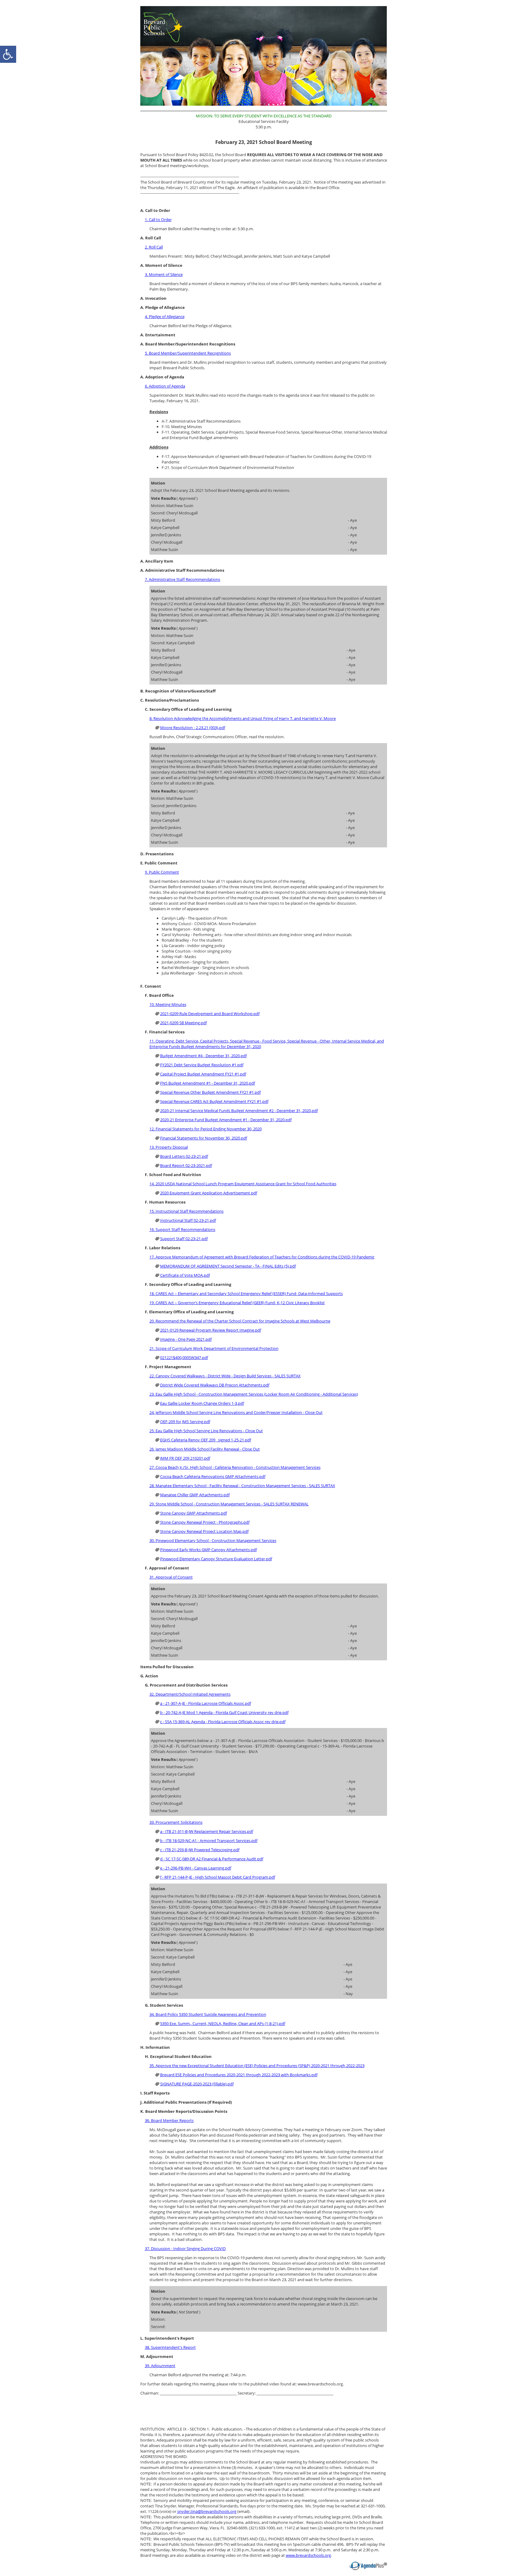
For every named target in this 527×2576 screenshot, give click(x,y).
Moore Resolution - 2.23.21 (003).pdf (193, 728)
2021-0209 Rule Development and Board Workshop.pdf (210, 1014)
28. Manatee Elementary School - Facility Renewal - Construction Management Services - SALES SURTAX (242, 1486)
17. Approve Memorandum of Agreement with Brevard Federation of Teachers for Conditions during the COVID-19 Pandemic (262, 1257)
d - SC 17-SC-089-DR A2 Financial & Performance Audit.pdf (212, 1859)
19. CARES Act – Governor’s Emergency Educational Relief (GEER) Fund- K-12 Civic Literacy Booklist (237, 1303)
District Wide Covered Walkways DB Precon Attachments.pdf (215, 1385)
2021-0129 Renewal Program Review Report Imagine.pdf (211, 1330)
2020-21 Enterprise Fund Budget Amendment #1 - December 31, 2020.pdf (226, 1120)
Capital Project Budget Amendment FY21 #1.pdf (203, 1074)
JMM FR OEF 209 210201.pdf (185, 1458)
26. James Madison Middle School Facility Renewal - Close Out (205, 1449)
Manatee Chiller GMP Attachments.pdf (195, 1495)
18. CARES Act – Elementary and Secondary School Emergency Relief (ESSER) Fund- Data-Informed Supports (246, 1293)
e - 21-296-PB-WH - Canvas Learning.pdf (196, 1868)
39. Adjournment (160, 2366)
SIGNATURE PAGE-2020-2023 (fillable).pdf (197, 2084)
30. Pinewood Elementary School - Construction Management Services (213, 1540)
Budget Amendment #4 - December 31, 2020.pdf (203, 1056)
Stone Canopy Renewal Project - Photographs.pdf (205, 1522)
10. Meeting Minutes (168, 1004)
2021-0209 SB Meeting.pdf (183, 1023)
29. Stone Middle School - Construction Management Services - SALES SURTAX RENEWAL (229, 1504)
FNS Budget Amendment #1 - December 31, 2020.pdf (208, 1083)
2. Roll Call (154, 247)
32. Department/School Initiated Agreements (190, 1694)
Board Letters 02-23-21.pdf (184, 1156)
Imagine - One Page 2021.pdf (186, 1339)
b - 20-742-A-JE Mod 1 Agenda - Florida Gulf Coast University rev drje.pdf (224, 1712)
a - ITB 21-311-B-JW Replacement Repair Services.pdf (207, 1831)
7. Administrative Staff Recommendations (183, 579)
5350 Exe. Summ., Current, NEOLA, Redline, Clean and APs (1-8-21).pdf (223, 2023)
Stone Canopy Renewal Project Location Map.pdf (204, 1531)
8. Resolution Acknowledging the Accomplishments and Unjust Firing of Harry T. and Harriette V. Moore (243, 718)
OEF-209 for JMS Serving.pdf (185, 1422)
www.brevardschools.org (308, 2555)
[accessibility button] (8, 54)
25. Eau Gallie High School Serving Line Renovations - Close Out (206, 1431)
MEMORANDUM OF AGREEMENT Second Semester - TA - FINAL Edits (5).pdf (228, 1266)
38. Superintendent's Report (170, 2347)
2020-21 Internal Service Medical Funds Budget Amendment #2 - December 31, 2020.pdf (239, 1111)
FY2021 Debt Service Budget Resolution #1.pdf (202, 1065)
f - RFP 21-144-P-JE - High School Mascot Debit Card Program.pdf (218, 1877)
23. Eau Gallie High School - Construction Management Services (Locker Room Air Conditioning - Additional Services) (254, 1394)
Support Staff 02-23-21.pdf (184, 1239)
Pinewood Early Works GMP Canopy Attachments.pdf (208, 1550)
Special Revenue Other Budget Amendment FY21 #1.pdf (210, 1092)
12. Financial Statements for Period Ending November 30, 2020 (206, 1129)
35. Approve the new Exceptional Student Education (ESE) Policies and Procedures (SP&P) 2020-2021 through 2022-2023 (257, 2066)
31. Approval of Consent (171, 1577)
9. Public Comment (162, 872)
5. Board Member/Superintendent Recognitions (188, 353)
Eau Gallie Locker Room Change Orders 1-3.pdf (202, 1403)
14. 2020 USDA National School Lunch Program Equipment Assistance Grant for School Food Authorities (243, 1184)
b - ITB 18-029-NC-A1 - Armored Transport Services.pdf (209, 1841)
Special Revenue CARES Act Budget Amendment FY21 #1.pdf (214, 1101)
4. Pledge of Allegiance (165, 317)
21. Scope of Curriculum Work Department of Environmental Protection (214, 1348)
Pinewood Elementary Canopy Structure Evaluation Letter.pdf (216, 1559)
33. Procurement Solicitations (176, 1822)
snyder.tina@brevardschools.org (207, 2511)
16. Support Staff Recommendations (182, 1229)
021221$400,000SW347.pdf (184, 1358)
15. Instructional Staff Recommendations (186, 1211)
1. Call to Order (158, 220)
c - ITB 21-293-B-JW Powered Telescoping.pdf (200, 1850)
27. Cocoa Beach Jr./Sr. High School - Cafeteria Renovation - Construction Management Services (235, 1467)
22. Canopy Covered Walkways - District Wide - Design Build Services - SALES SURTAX (225, 1376)
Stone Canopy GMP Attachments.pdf (194, 1513)
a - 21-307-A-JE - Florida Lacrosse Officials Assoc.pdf (206, 1703)
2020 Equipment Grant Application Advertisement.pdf (209, 1193)
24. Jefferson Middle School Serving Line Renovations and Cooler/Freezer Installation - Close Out (236, 1412)
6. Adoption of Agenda (165, 386)
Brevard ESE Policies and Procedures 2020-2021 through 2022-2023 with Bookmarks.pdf (239, 2075)
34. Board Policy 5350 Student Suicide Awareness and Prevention (208, 2014)
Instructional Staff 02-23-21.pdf (188, 1220)
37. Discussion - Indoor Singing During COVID (185, 2249)
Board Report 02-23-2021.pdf (186, 1165)
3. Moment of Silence (164, 274)
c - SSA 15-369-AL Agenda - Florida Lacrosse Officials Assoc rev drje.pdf (223, 1722)
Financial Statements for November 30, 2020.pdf (204, 1138)
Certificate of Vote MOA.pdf (185, 1275)
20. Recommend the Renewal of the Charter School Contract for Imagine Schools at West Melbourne (240, 1321)
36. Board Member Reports (169, 2120)
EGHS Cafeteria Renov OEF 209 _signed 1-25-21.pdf (206, 1440)
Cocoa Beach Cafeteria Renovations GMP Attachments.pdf (213, 1476)
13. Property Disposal (169, 1147)
